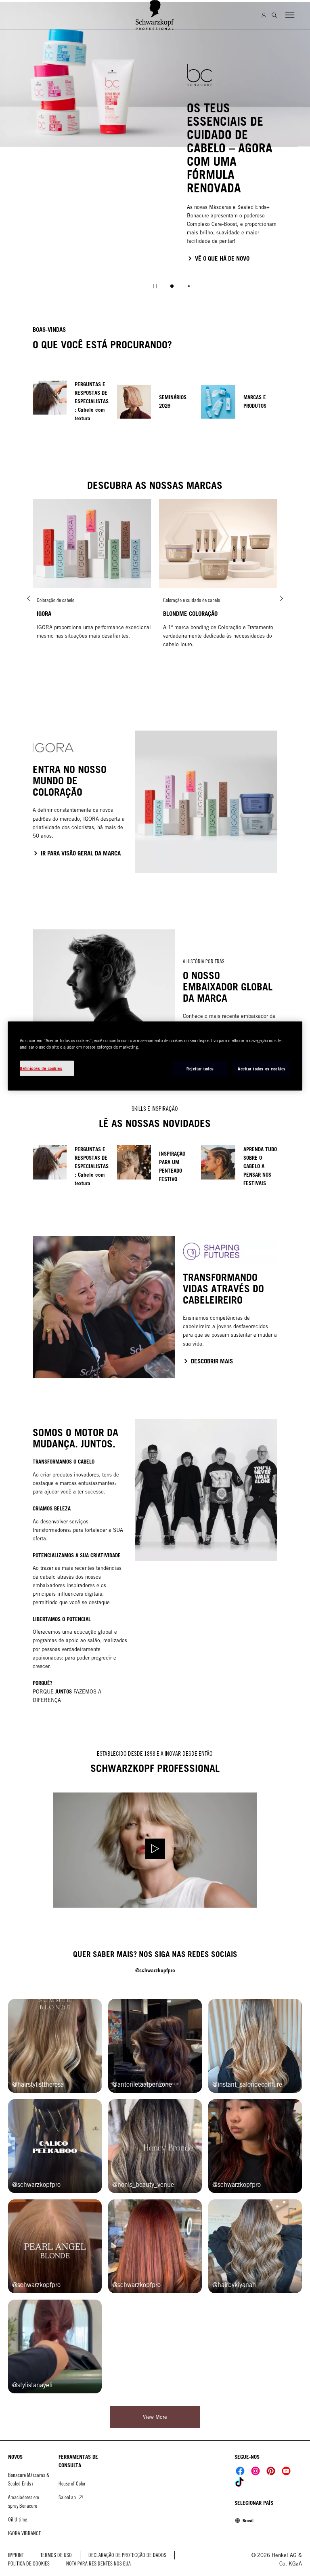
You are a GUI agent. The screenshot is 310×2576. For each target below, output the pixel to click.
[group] (155, 151)
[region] (155, 1056)
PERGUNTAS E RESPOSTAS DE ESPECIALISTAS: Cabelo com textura (92, 401)
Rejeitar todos (200, 1068)
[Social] (240, 2471)
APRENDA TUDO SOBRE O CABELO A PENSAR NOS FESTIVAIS (260, 1166)
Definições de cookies (41, 1068)
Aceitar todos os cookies (262, 1068)
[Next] (281, 599)
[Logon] (264, 15)
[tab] (172, 286)
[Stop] (155, 286)
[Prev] (29, 599)
